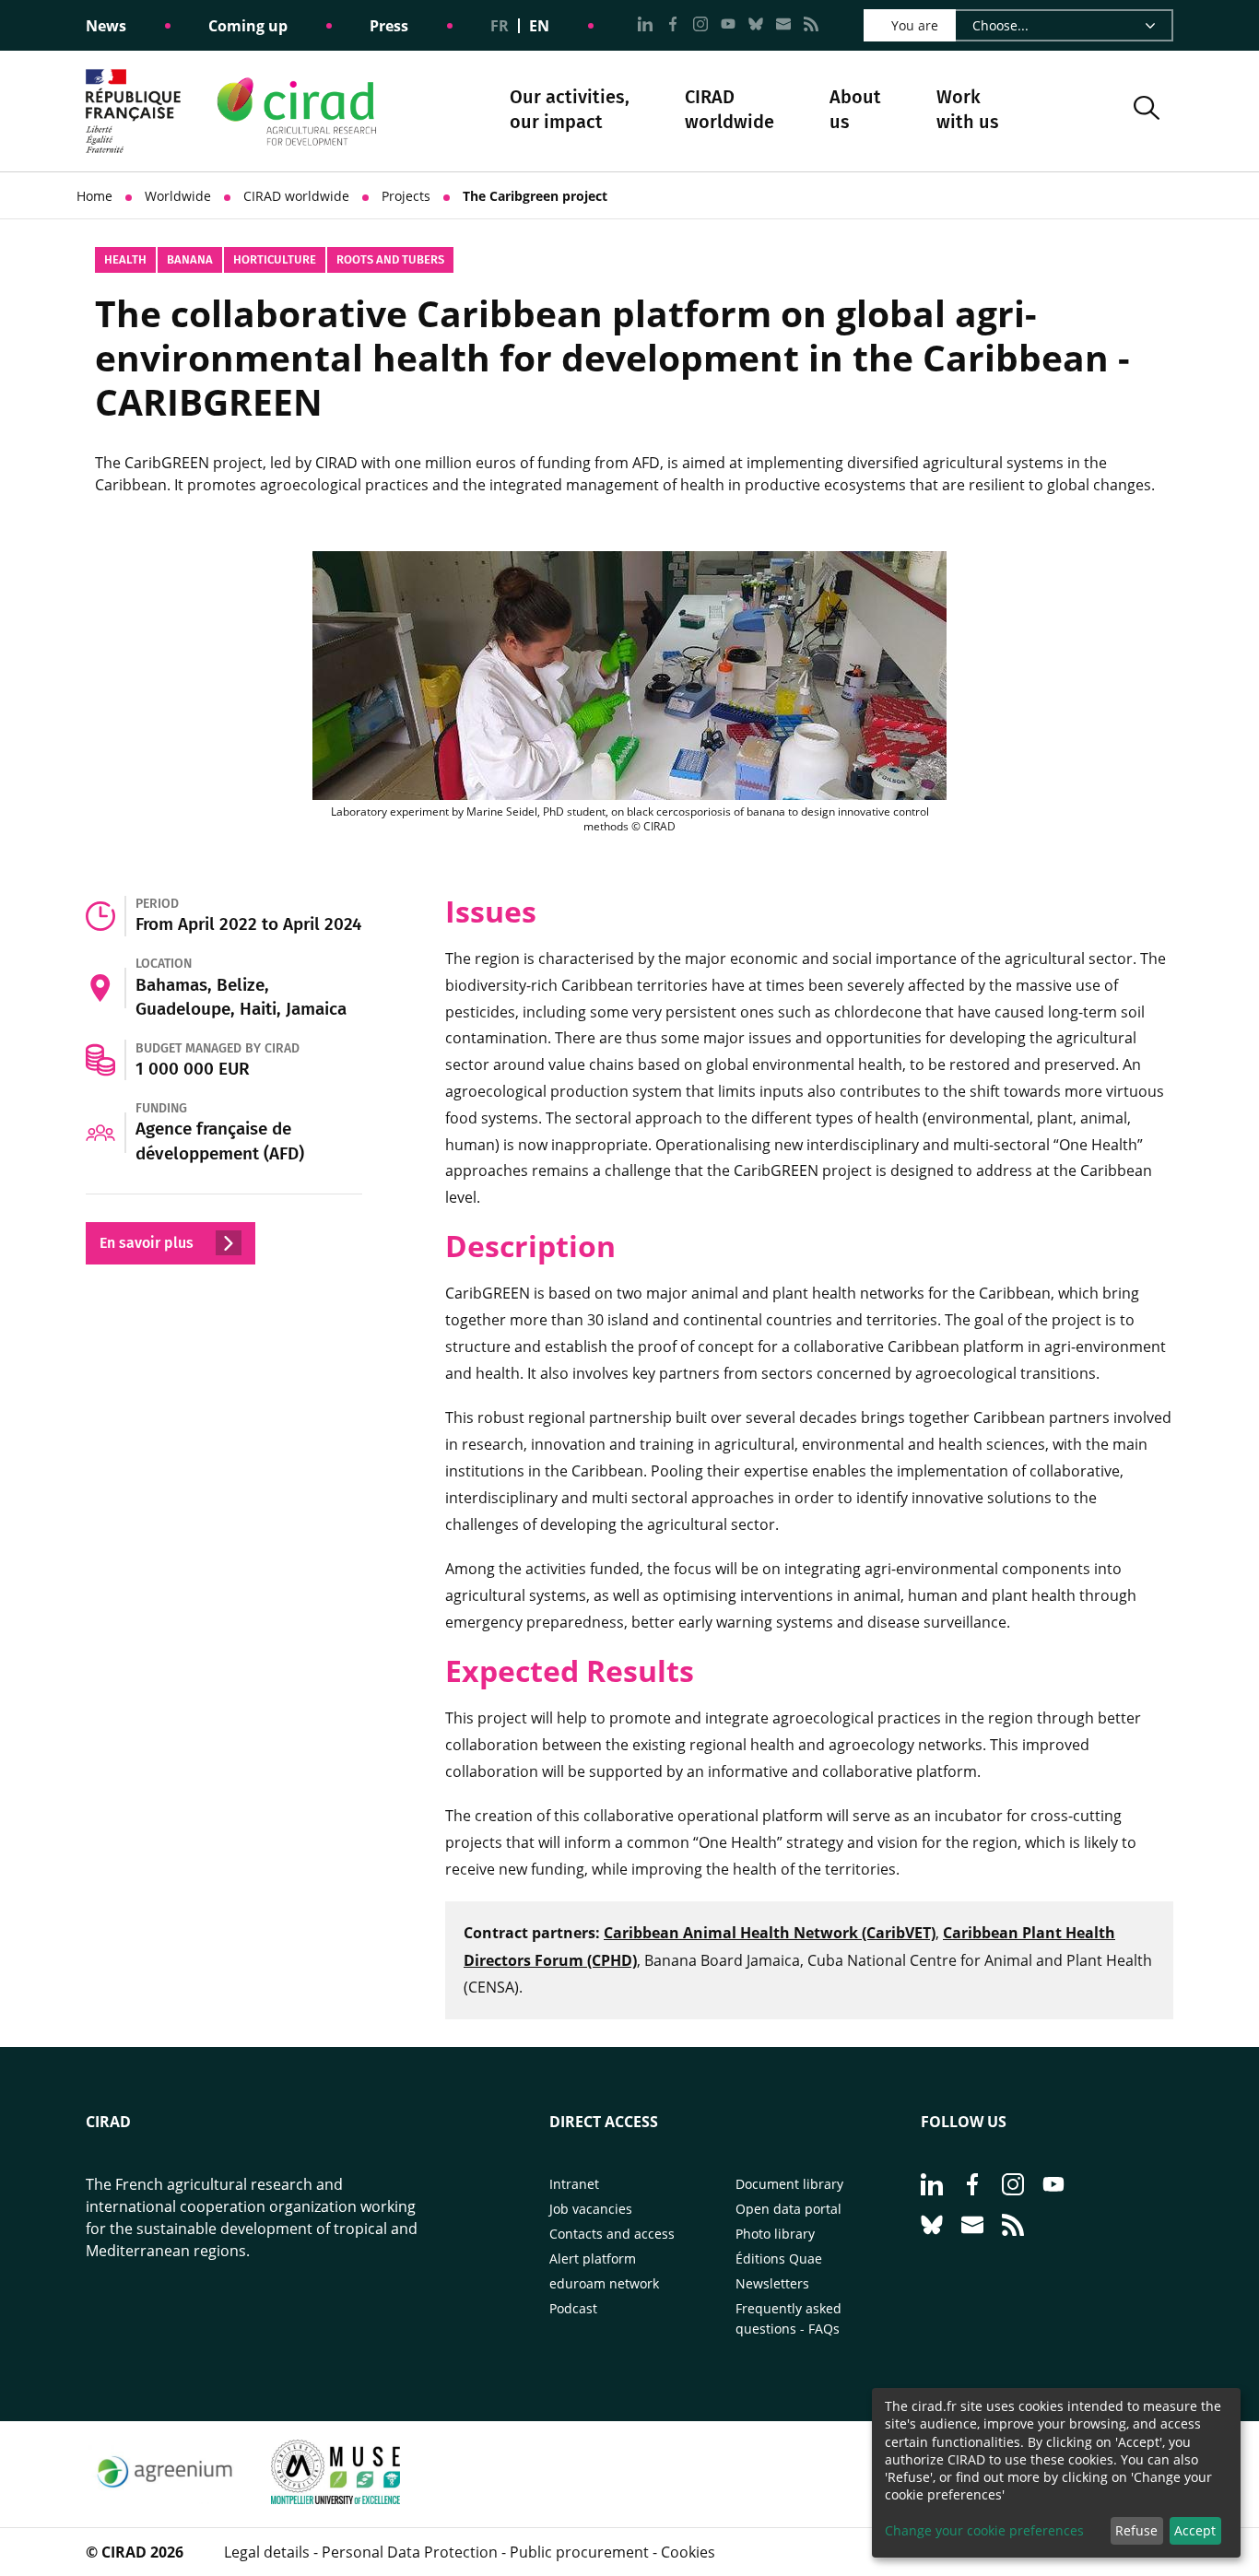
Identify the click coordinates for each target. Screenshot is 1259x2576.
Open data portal (788, 2209)
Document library (789, 2184)
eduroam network (604, 2283)
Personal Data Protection (410, 2552)
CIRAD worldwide (296, 196)
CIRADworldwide (730, 109)
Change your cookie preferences (984, 2530)
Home (94, 196)
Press (389, 26)
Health (125, 259)
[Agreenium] (165, 2499)
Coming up (248, 26)
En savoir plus (148, 1243)
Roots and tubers (390, 259)
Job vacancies (591, 2209)
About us (855, 111)
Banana (190, 259)
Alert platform (593, 2258)
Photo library (775, 2234)
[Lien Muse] (335, 2499)
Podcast (573, 2308)
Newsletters (772, 2283)
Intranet (574, 2184)
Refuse (1136, 2530)
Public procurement (579, 2552)
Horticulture (275, 259)
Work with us (968, 109)
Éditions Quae (779, 2258)
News (106, 26)
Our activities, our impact (570, 111)
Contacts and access (612, 2234)
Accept (1195, 2530)
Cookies (688, 2552)
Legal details (267, 2552)
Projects (406, 196)
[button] (1147, 111)
